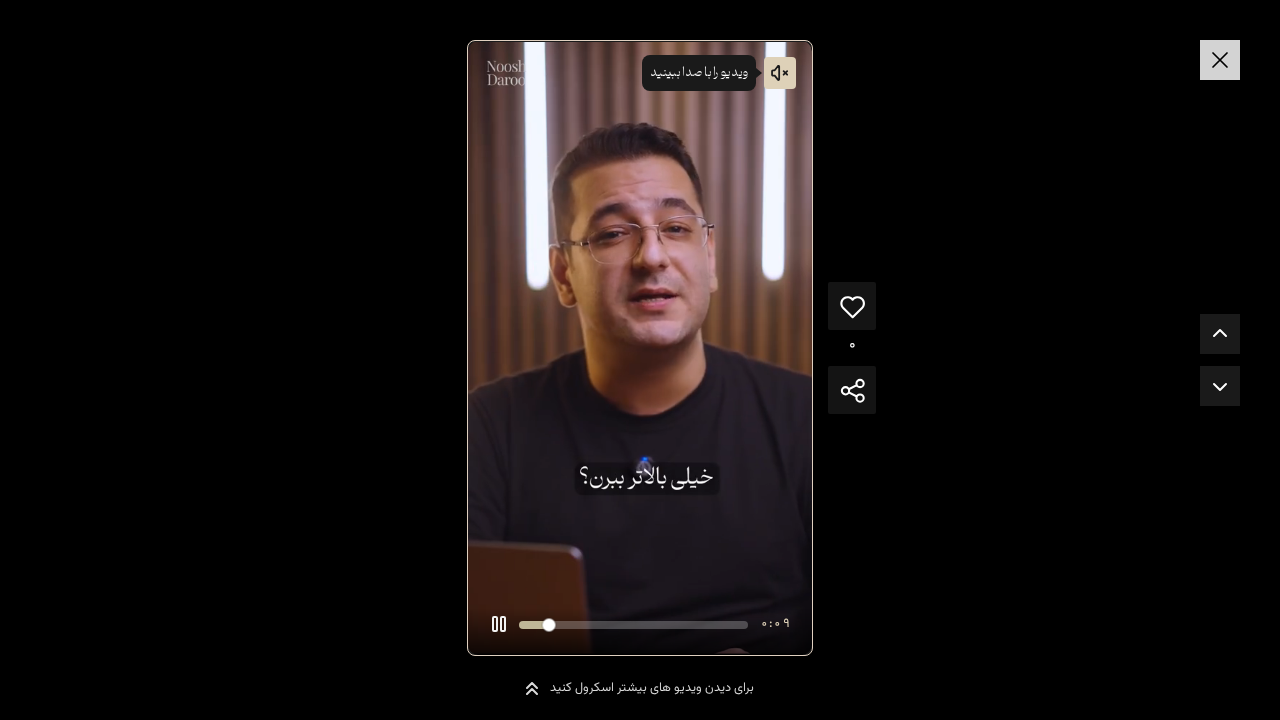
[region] (640, 348)
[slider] (633, 624)
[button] (499, 624)
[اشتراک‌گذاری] (852, 390)
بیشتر (782, 579)
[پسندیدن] (852, 306)
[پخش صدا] (780, 73)
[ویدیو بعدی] (1220, 386)
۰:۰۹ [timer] (775, 624)
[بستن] (1220, 60)
